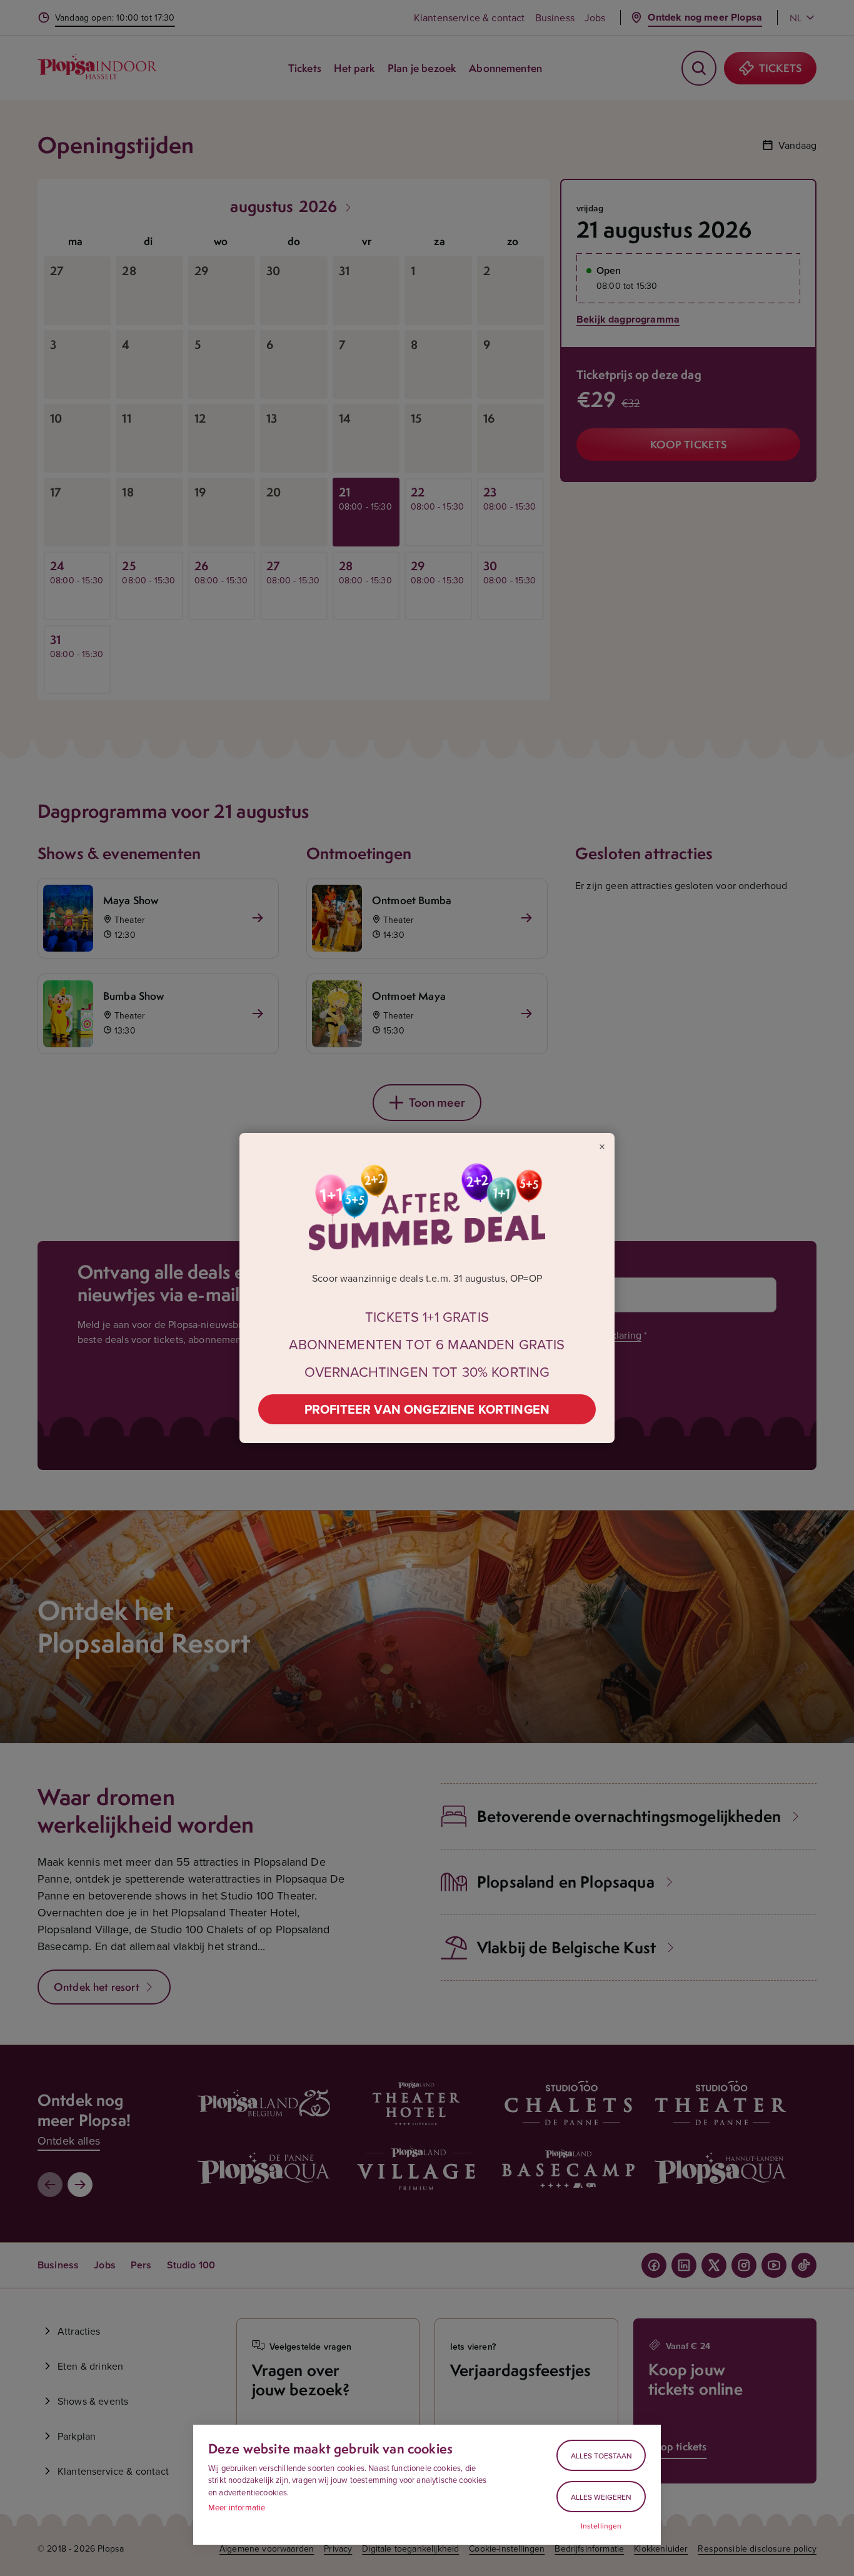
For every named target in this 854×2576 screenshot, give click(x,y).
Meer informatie (237, 2507)
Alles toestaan (601, 2456)
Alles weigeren (601, 2497)
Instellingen (601, 2526)
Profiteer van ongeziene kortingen (427, 1409)
